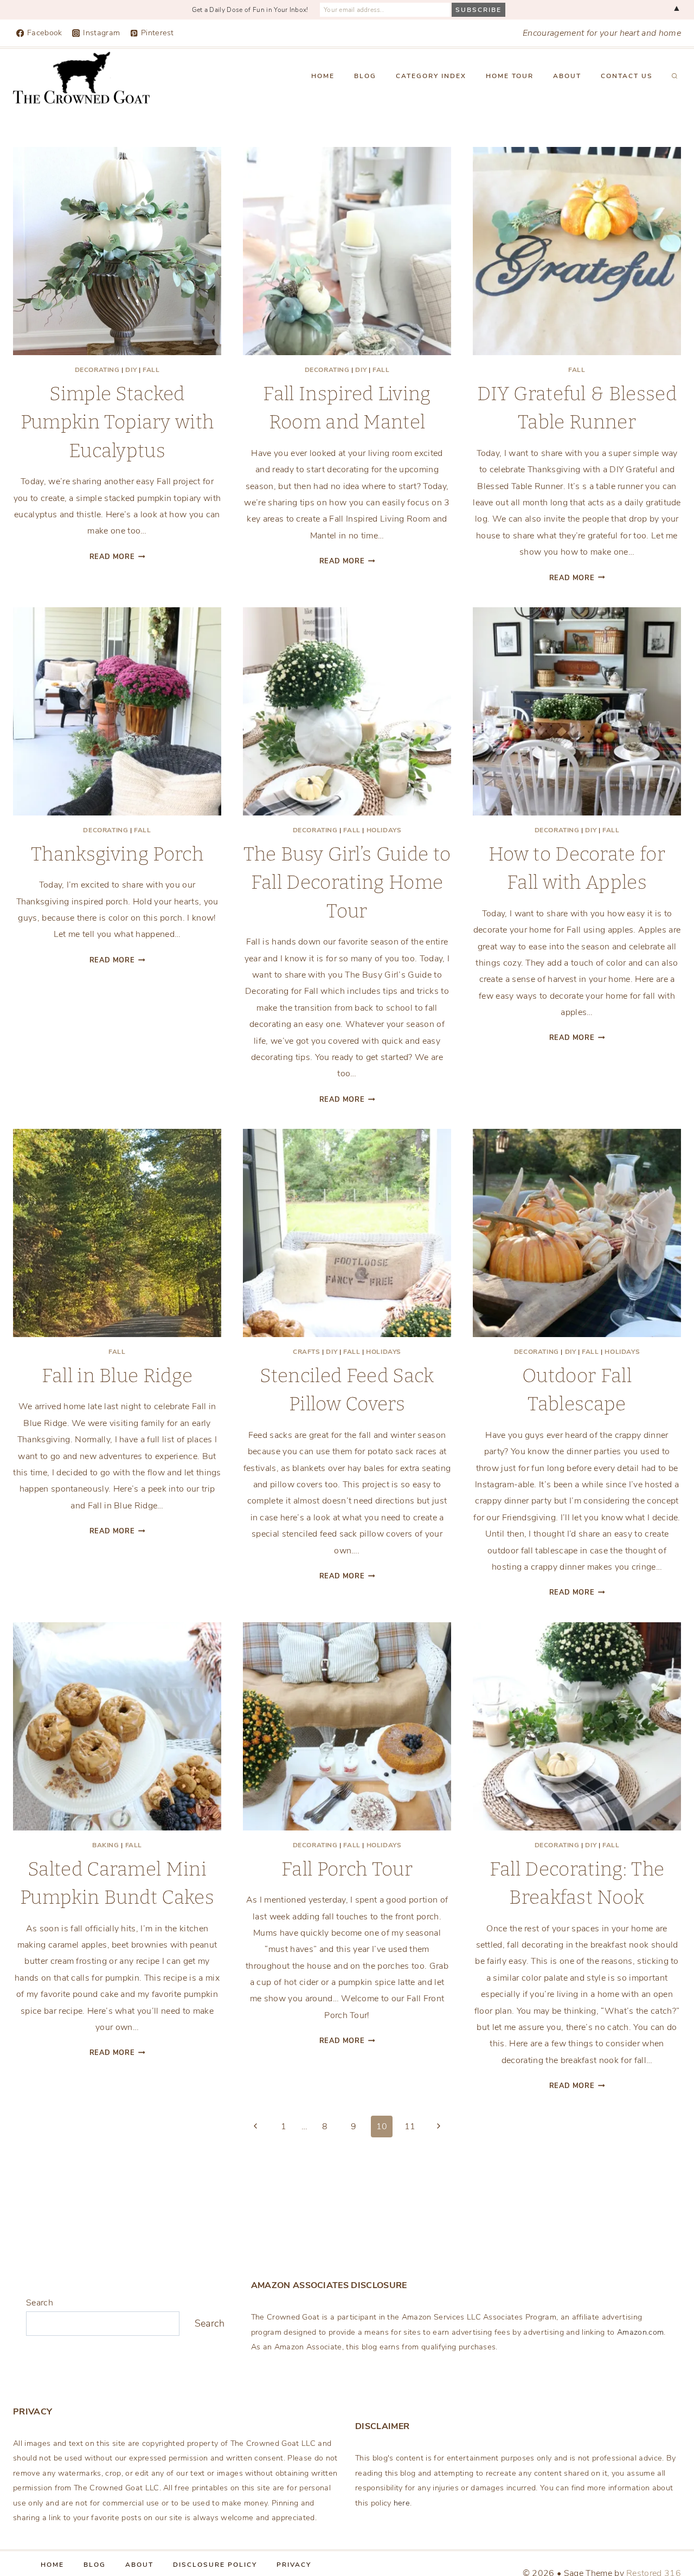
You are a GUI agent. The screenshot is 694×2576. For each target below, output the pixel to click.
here (402, 2503)
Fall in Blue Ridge (117, 1376)
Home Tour (510, 76)
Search (40, 2303)
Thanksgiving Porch (117, 854)
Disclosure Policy (215, 2565)
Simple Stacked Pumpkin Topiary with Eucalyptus (117, 422)
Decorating (97, 370)
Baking (106, 1845)
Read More (117, 557)
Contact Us (627, 76)
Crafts (307, 1352)
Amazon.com (640, 2332)
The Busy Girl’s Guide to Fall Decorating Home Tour (347, 882)
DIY (131, 370)
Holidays (384, 830)
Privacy (294, 2565)
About (567, 76)
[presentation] (117, 251)
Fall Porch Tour (347, 1869)
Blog (365, 76)
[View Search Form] (674, 76)
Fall (151, 370)
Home (323, 76)
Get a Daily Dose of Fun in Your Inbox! (250, 10)
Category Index (431, 76)
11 (410, 2127)
